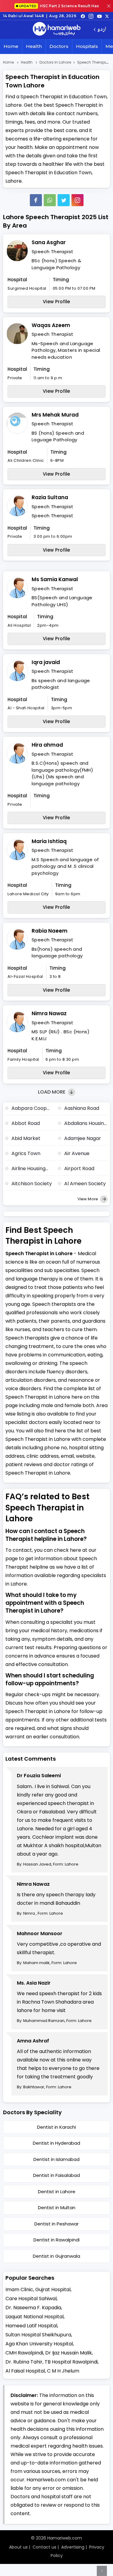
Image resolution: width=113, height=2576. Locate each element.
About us (18, 2547)
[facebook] (83, 16)
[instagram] (77, 200)
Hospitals (87, 46)
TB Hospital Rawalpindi (71, 2362)
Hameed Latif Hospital (31, 2326)
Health (34, 46)
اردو (102, 30)
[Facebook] (36, 200)
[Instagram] (91, 16)
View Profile (56, 302)
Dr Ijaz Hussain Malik (69, 2353)
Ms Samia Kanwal (55, 579)
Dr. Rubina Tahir (24, 2362)
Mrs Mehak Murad (55, 415)
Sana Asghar (49, 242)
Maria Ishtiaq (49, 841)
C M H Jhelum (63, 2371)
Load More (52, 1092)
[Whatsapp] (50, 200)
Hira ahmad (47, 745)
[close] (109, 6)
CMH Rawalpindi (24, 2353)
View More (88, 1199)
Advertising (73, 2547)
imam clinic (19, 2289)
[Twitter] (64, 200)
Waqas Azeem (51, 325)
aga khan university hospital (39, 2344)
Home (11, 46)
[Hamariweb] (57, 30)
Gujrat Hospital (53, 2289)
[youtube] (99, 16)
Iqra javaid (46, 662)
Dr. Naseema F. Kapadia (33, 2308)
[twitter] (107, 16)
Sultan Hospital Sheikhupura (38, 2335)
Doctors (59, 46)
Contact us (44, 2547)
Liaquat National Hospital (35, 2317)
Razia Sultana (50, 497)
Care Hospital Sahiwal (31, 2299)
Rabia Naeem (50, 931)
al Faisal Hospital (25, 2371)
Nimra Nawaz (49, 1013)
